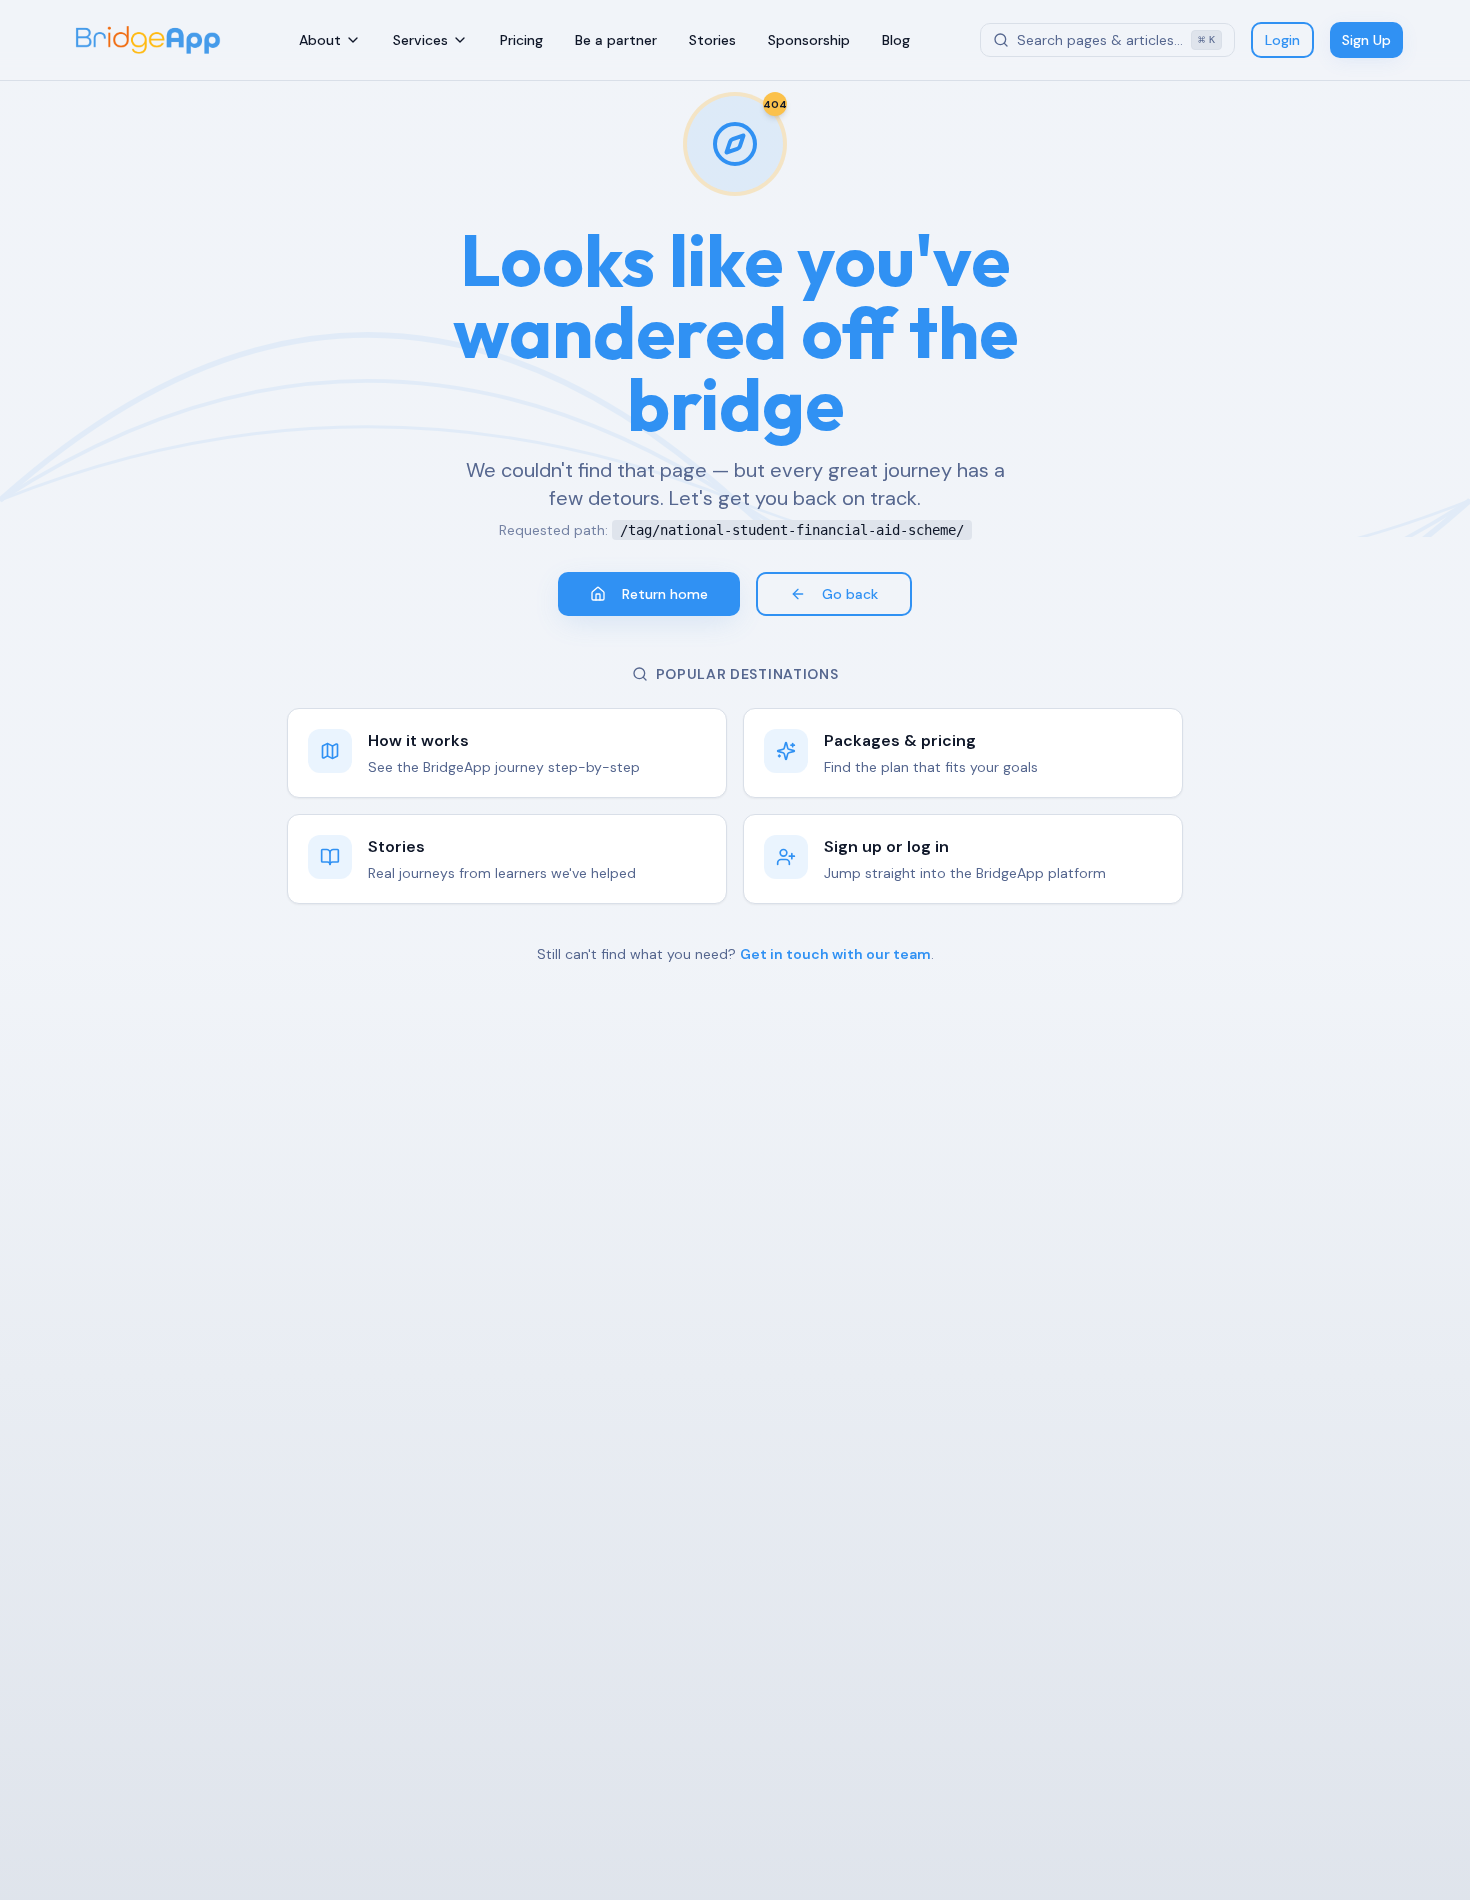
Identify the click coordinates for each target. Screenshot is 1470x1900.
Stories (712, 40)
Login (1282, 40)
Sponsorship (809, 40)
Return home (665, 594)
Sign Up (1366, 40)
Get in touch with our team (835, 954)
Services (420, 40)
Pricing (521, 40)
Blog (896, 40)
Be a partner (616, 40)
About (320, 40)
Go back (850, 594)
